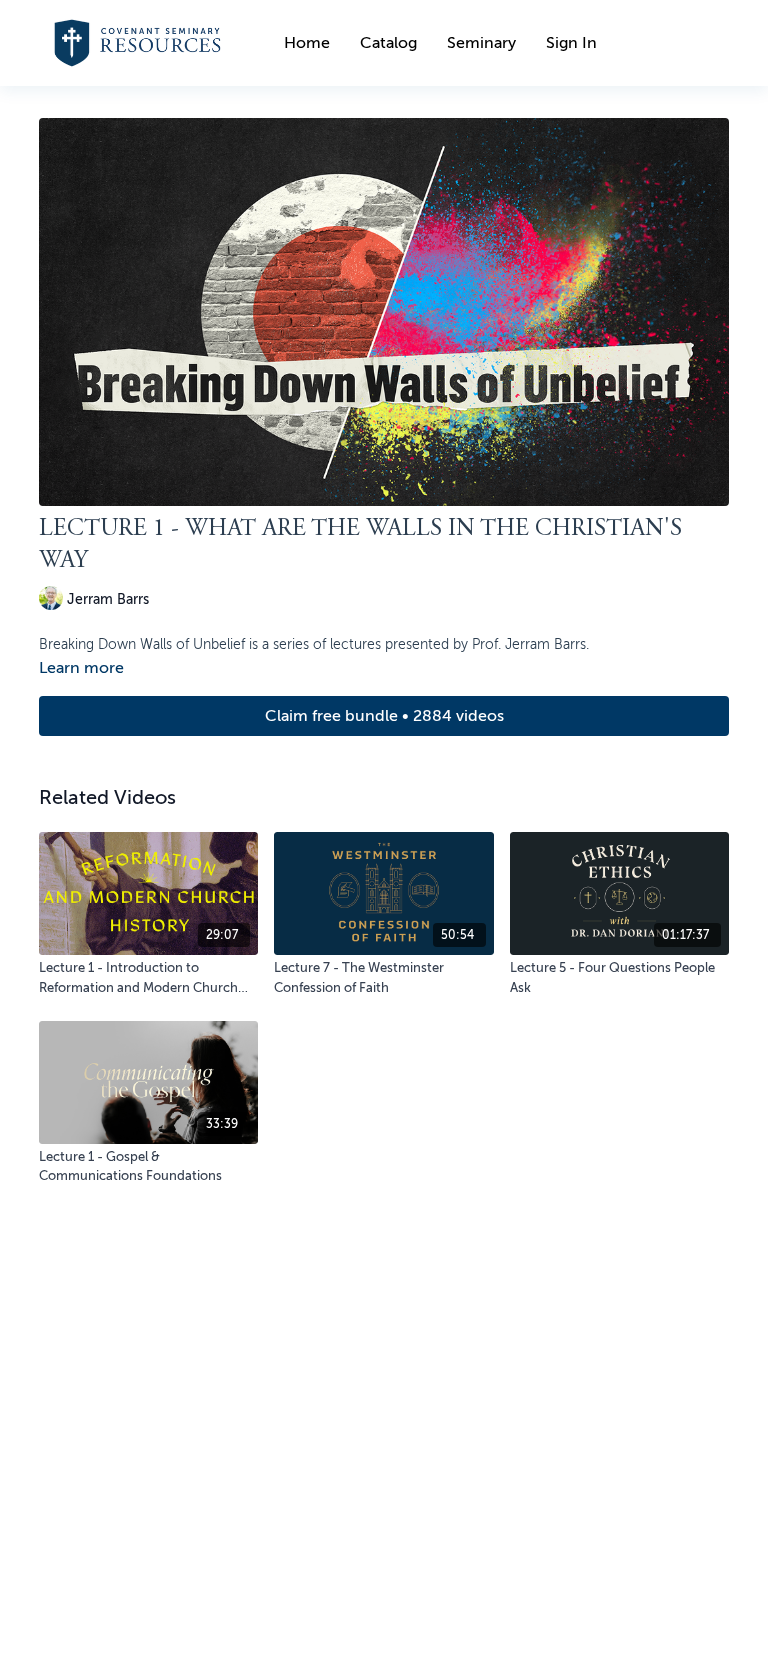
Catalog (388, 43)
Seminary (481, 43)
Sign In (571, 43)
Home (307, 43)
